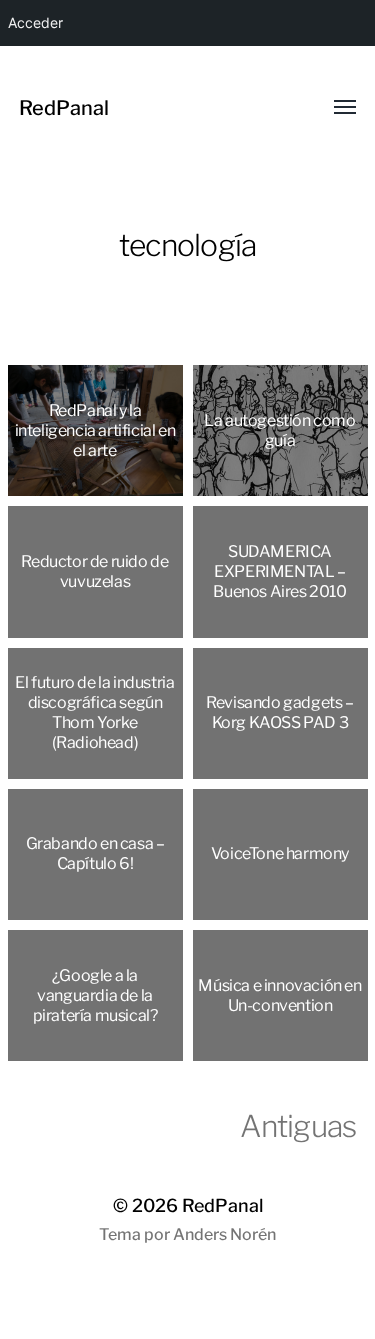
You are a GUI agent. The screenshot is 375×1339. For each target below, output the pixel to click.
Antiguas (298, 1126)
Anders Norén (224, 1234)
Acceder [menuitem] (35, 22)
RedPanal (64, 108)
